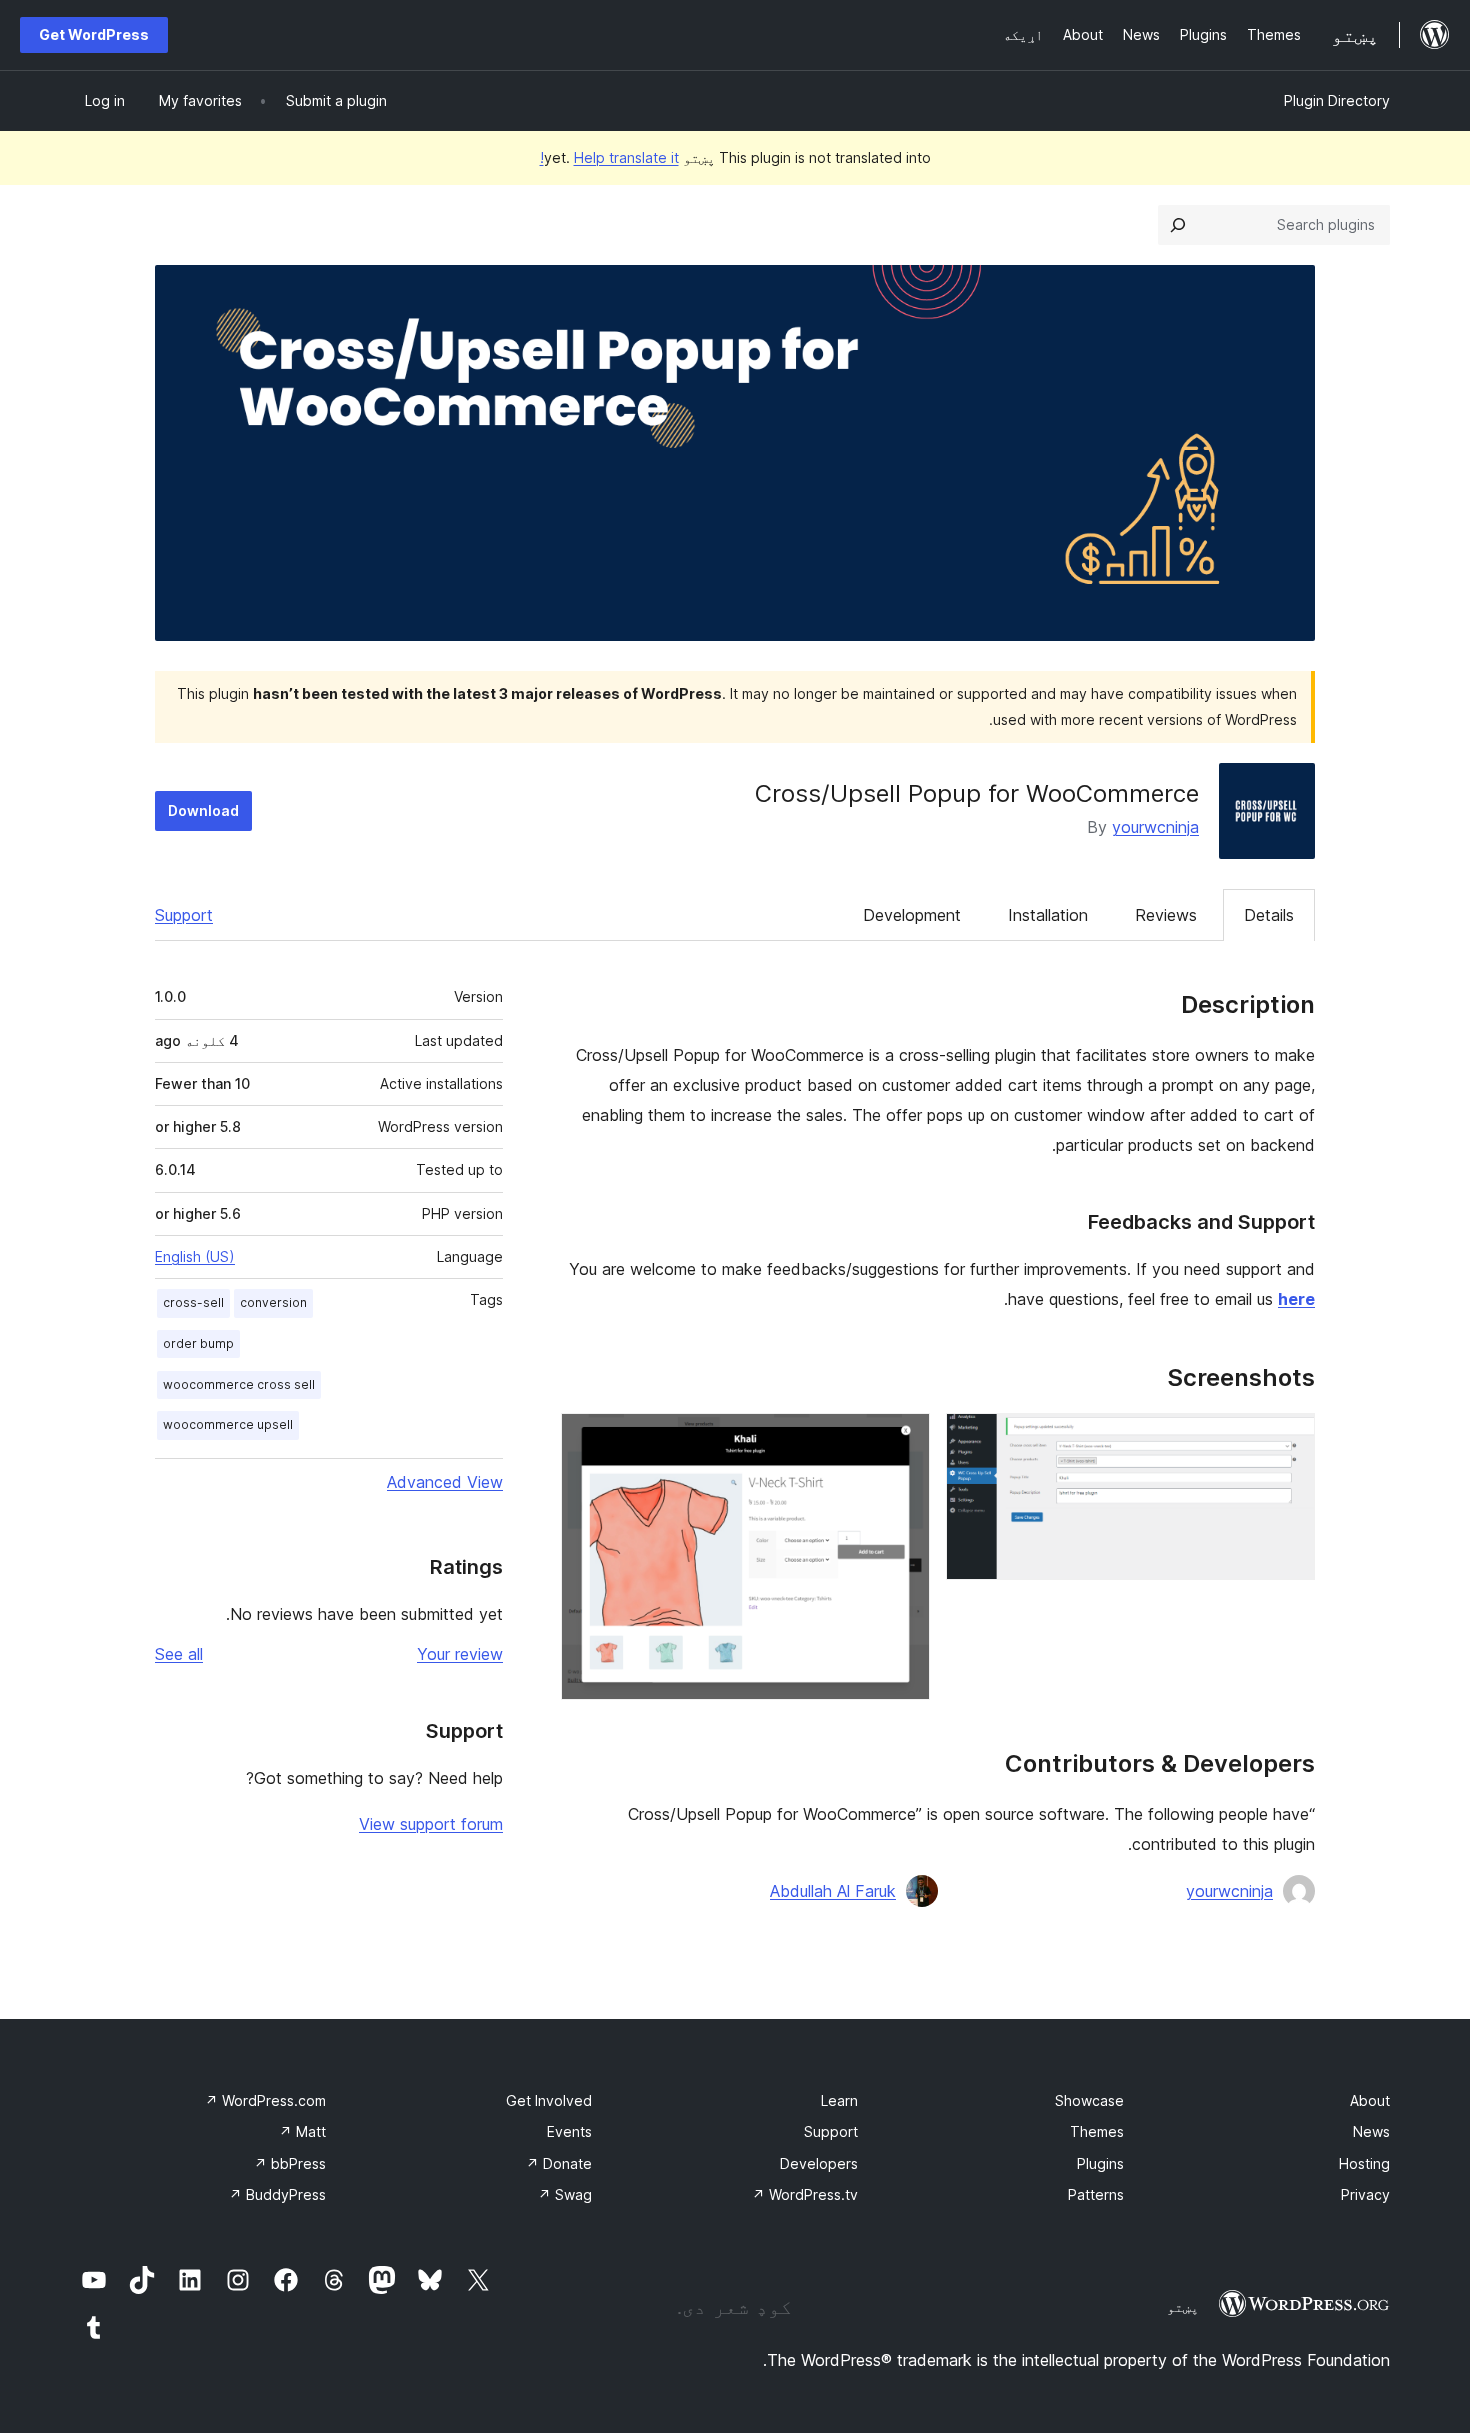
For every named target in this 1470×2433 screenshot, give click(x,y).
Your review (460, 1654)
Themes (1097, 2131)
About (1370, 2100)
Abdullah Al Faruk (833, 1891)
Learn (839, 2100)
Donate (559, 2163)
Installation (1048, 915)
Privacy (1365, 2194)
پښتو (1183, 2307)
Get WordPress (94, 34)
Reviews (1166, 915)
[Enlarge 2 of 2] (903, 1440)
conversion (273, 1302)
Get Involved (549, 2100)
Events (569, 2131)
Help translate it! (609, 157)
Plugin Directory (1337, 100)
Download (203, 810)
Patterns (1096, 2194)
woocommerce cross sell (239, 1384)
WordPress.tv (805, 2194)
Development (912, 915)
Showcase (1089, 2100)
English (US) (195, 1256)
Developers (819, 2163)
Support (184, 915)
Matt (302, 2131)
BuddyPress (277, 2194)
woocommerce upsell (228, 1424)
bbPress (290, 2163)
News (1371, 2131)
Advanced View (445, 1482)
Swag (565, 2194)
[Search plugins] (1178, 225)
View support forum (431, 1824)
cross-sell (193, 1302)
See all (179, 1654)
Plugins (1100, 2163)
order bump (198, 1343)
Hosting (1364, 2163)
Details (1269, 915)
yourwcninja (1155, 827)
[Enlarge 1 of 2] (1288, 1440)
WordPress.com (265, 2100)
